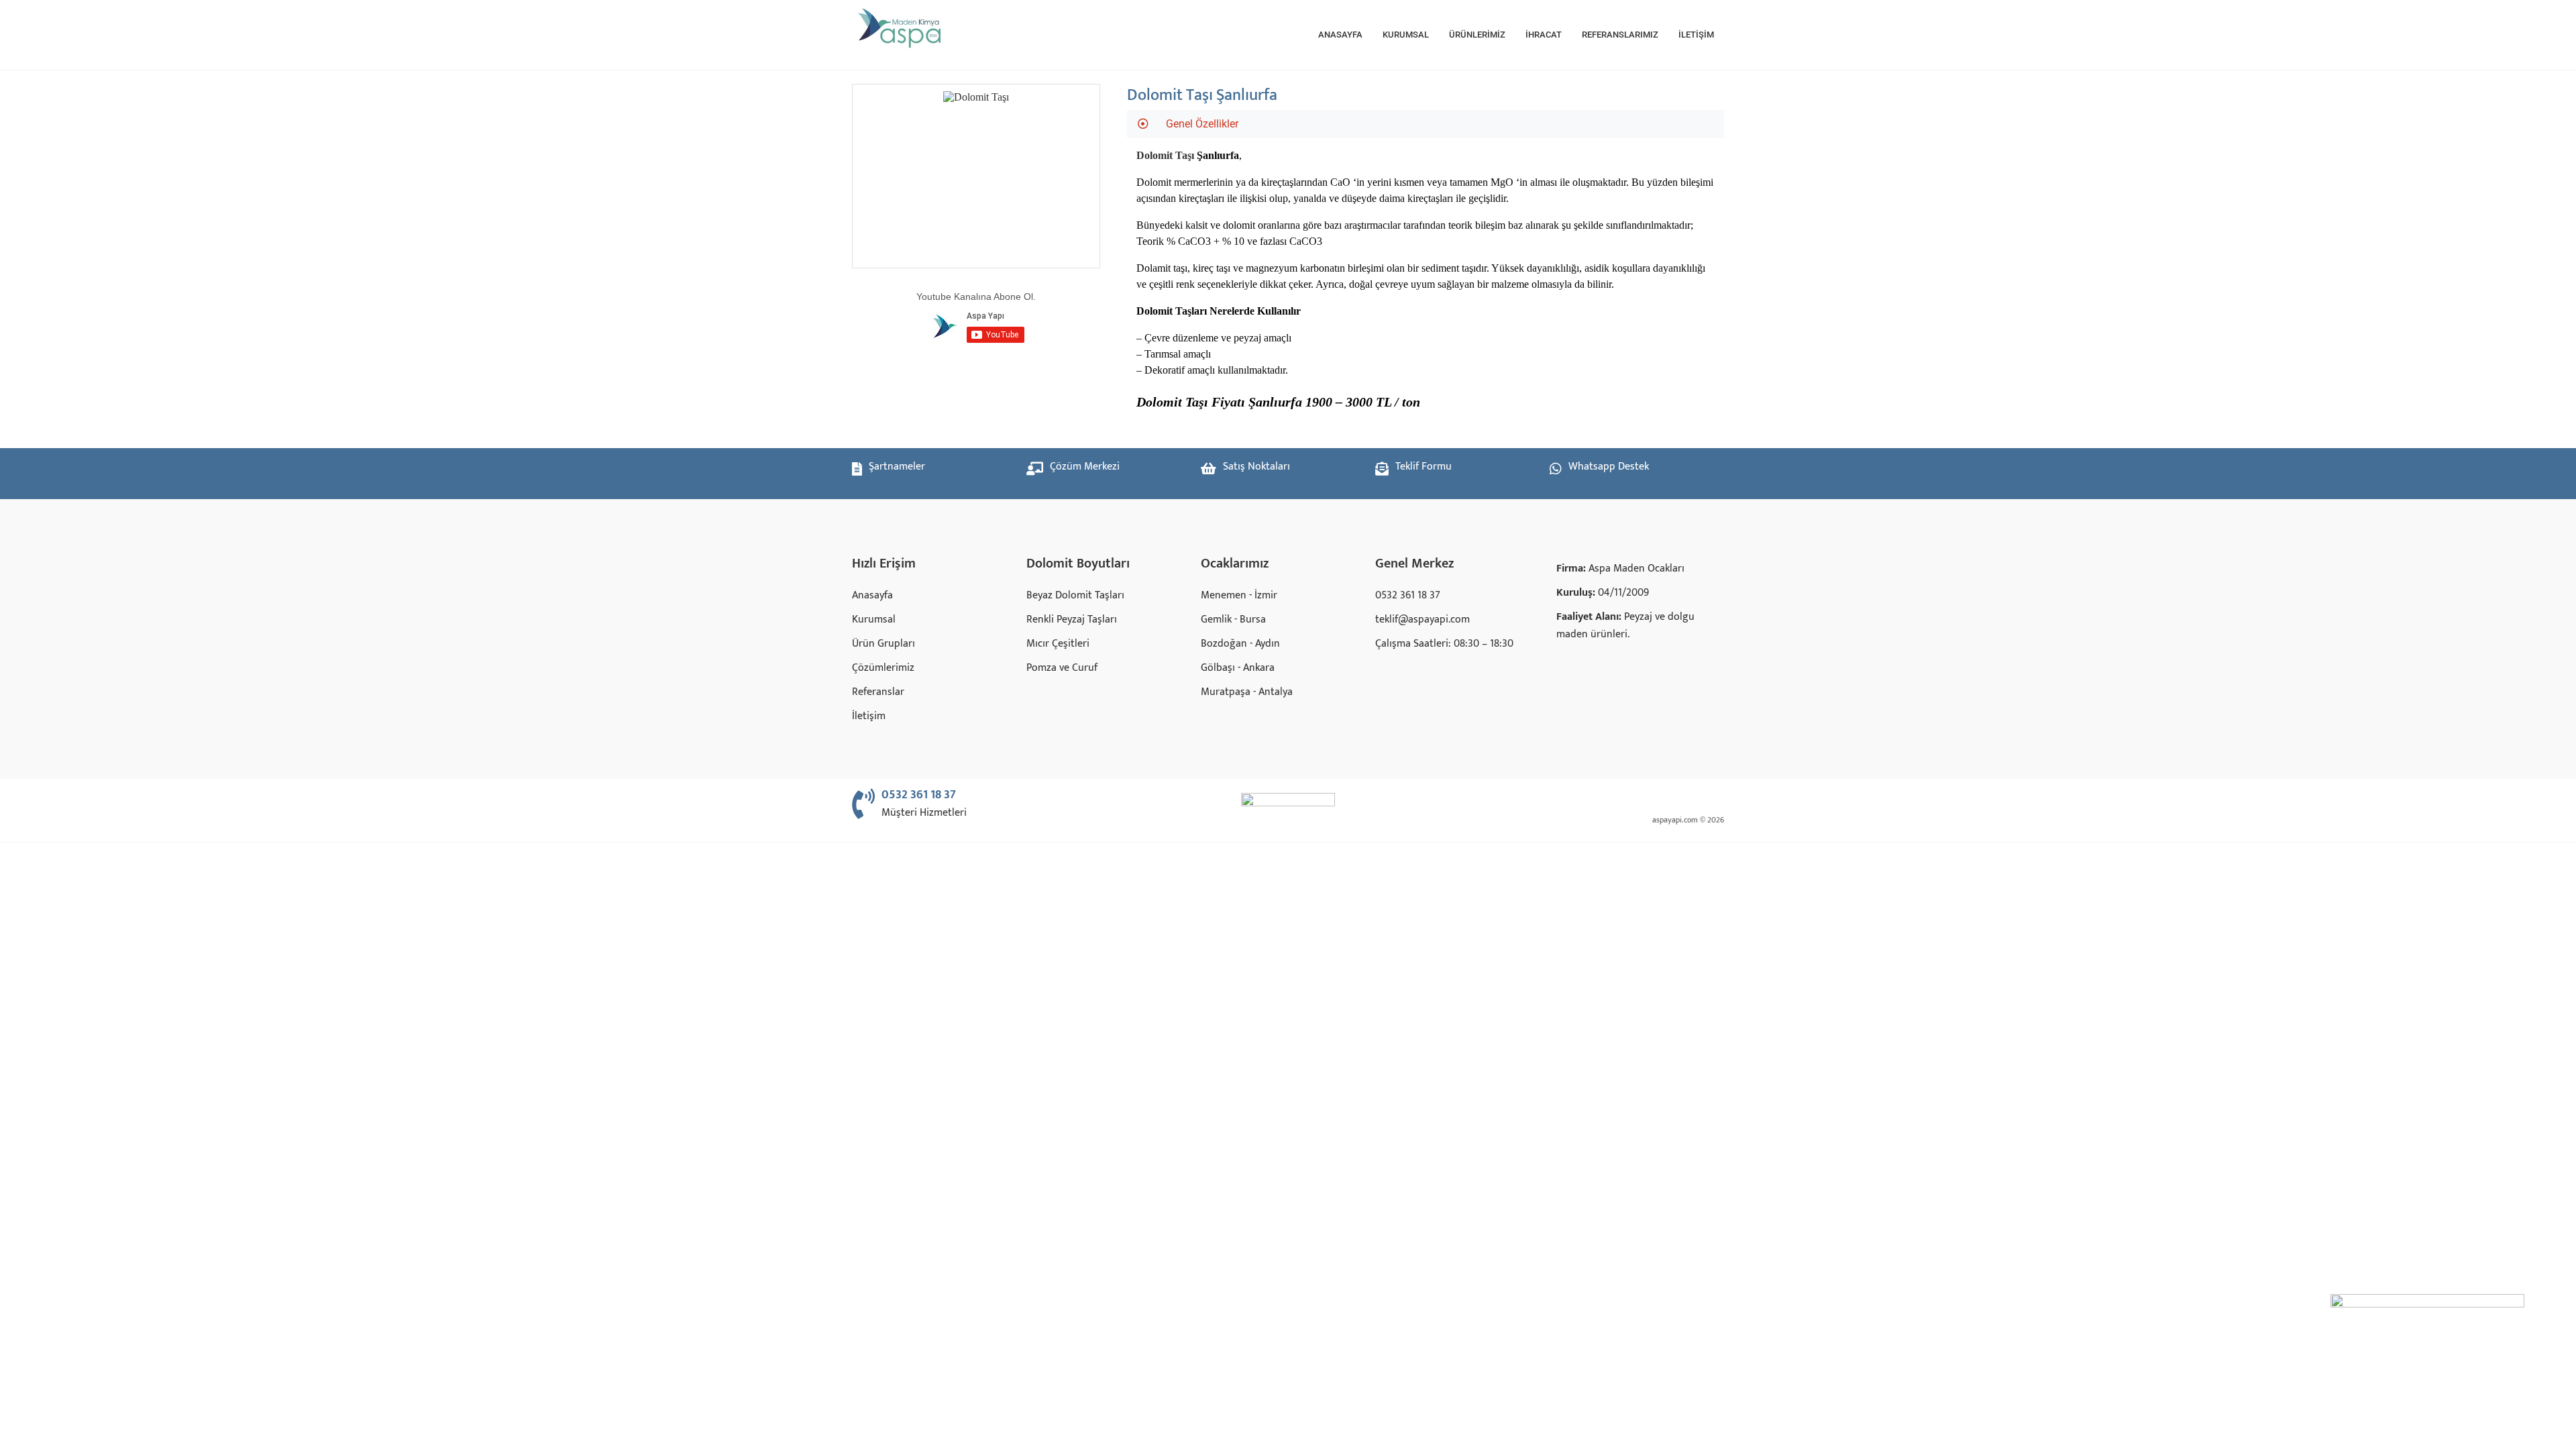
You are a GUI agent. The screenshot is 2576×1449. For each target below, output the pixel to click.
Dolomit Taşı (1165, 155)
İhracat (1544, 35)
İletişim (1696, 35)
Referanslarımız (1620, 35)
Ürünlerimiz (1477, 35)
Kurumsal (1406, 35)
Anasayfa (1340, 35)
